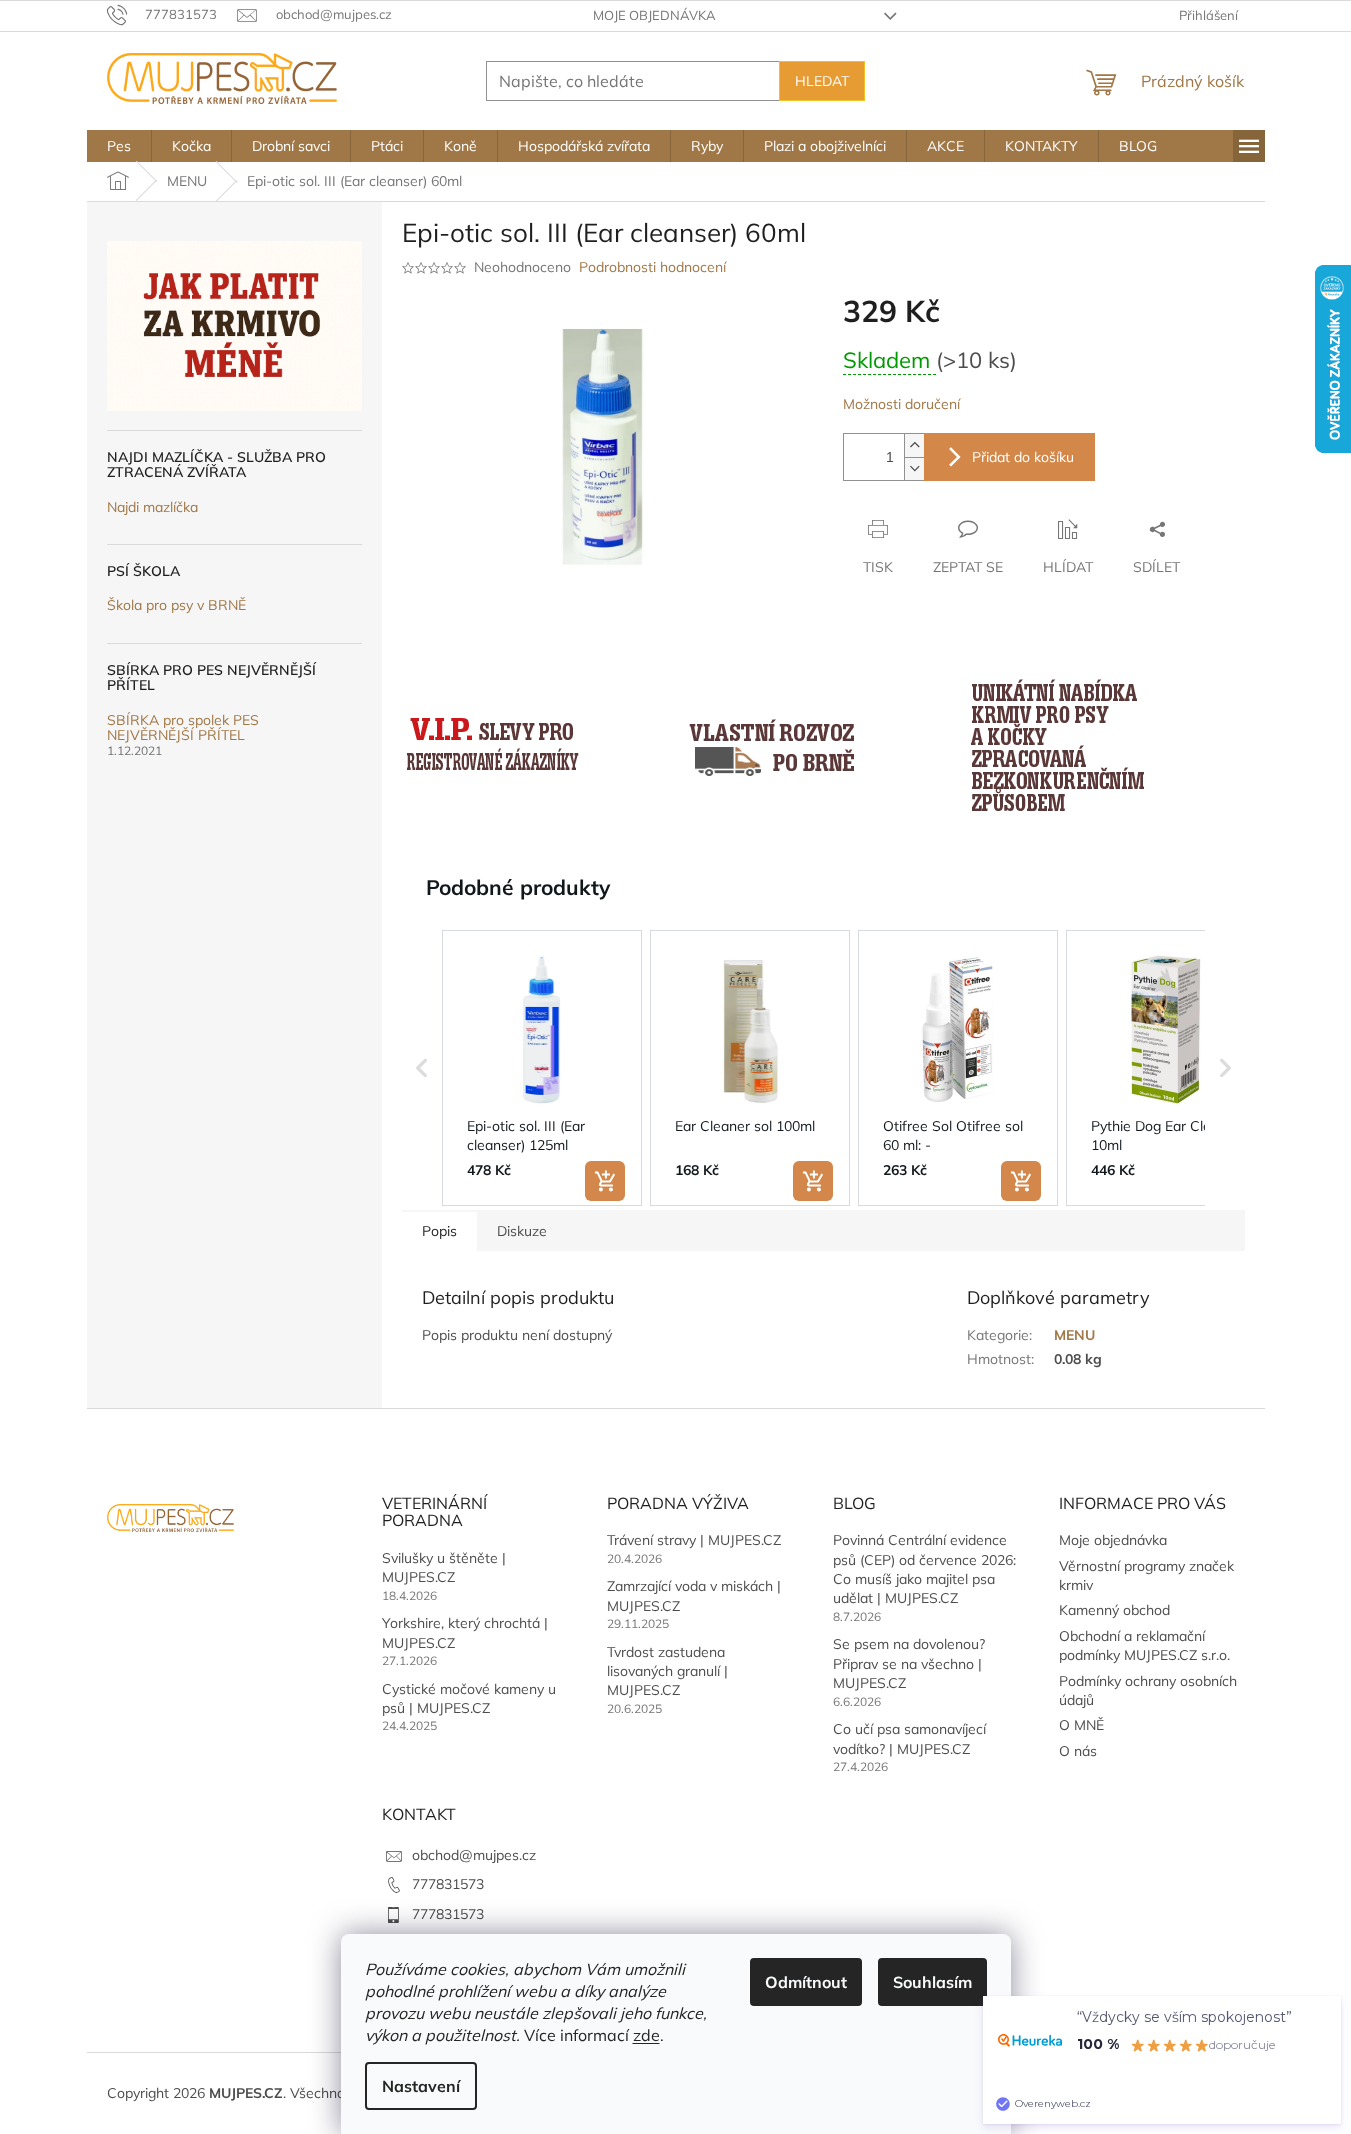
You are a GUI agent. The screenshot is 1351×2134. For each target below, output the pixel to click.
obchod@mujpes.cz (474, 1855)
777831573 (448, 1884)
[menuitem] (119, 146)
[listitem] (542, 1068)
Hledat (822, 81)
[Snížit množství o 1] (914, 468)
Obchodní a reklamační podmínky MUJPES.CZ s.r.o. (1144, 1645)
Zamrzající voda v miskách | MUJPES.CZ (694, 1595)
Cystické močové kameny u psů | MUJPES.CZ (469, 1698)
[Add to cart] (605, 1181)
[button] (422, 1068)
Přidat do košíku (1023, 457)
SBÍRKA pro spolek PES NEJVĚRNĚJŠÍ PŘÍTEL (183, 728)
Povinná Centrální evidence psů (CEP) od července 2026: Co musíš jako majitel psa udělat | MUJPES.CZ (924, 1569)
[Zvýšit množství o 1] (914, 445)
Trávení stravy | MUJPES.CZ (694, 1540)
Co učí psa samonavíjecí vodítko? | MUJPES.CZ (909, 1738)
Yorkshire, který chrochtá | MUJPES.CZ (465, 1632)
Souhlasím (932, 1982)
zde (646, 2035)
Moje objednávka (654, 15)
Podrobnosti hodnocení (652, 267)
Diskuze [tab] (522, 1231)
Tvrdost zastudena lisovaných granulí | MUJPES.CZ (667, 1671)
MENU (1074, 1335)
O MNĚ (1081, 1725)
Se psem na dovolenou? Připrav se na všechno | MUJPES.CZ (909, 1663)
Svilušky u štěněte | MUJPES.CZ (444, 1567)
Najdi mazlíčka (152, 507)
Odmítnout (806, 1982)
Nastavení (421, 2086)
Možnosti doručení (901, 404)
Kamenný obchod (1114, 1610)
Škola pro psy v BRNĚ (176, 605)
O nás (1078, 1751)
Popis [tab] (439, 1231)
